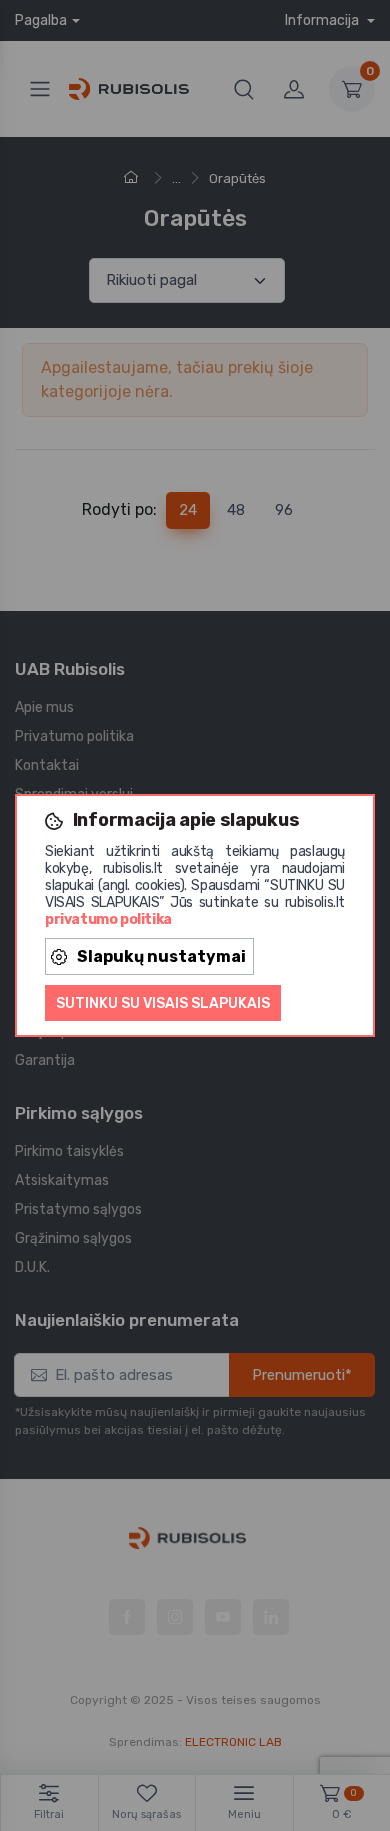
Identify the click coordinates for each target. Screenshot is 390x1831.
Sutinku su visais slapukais (163, 1003)
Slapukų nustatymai (161, 956)
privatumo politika (108, 919)
